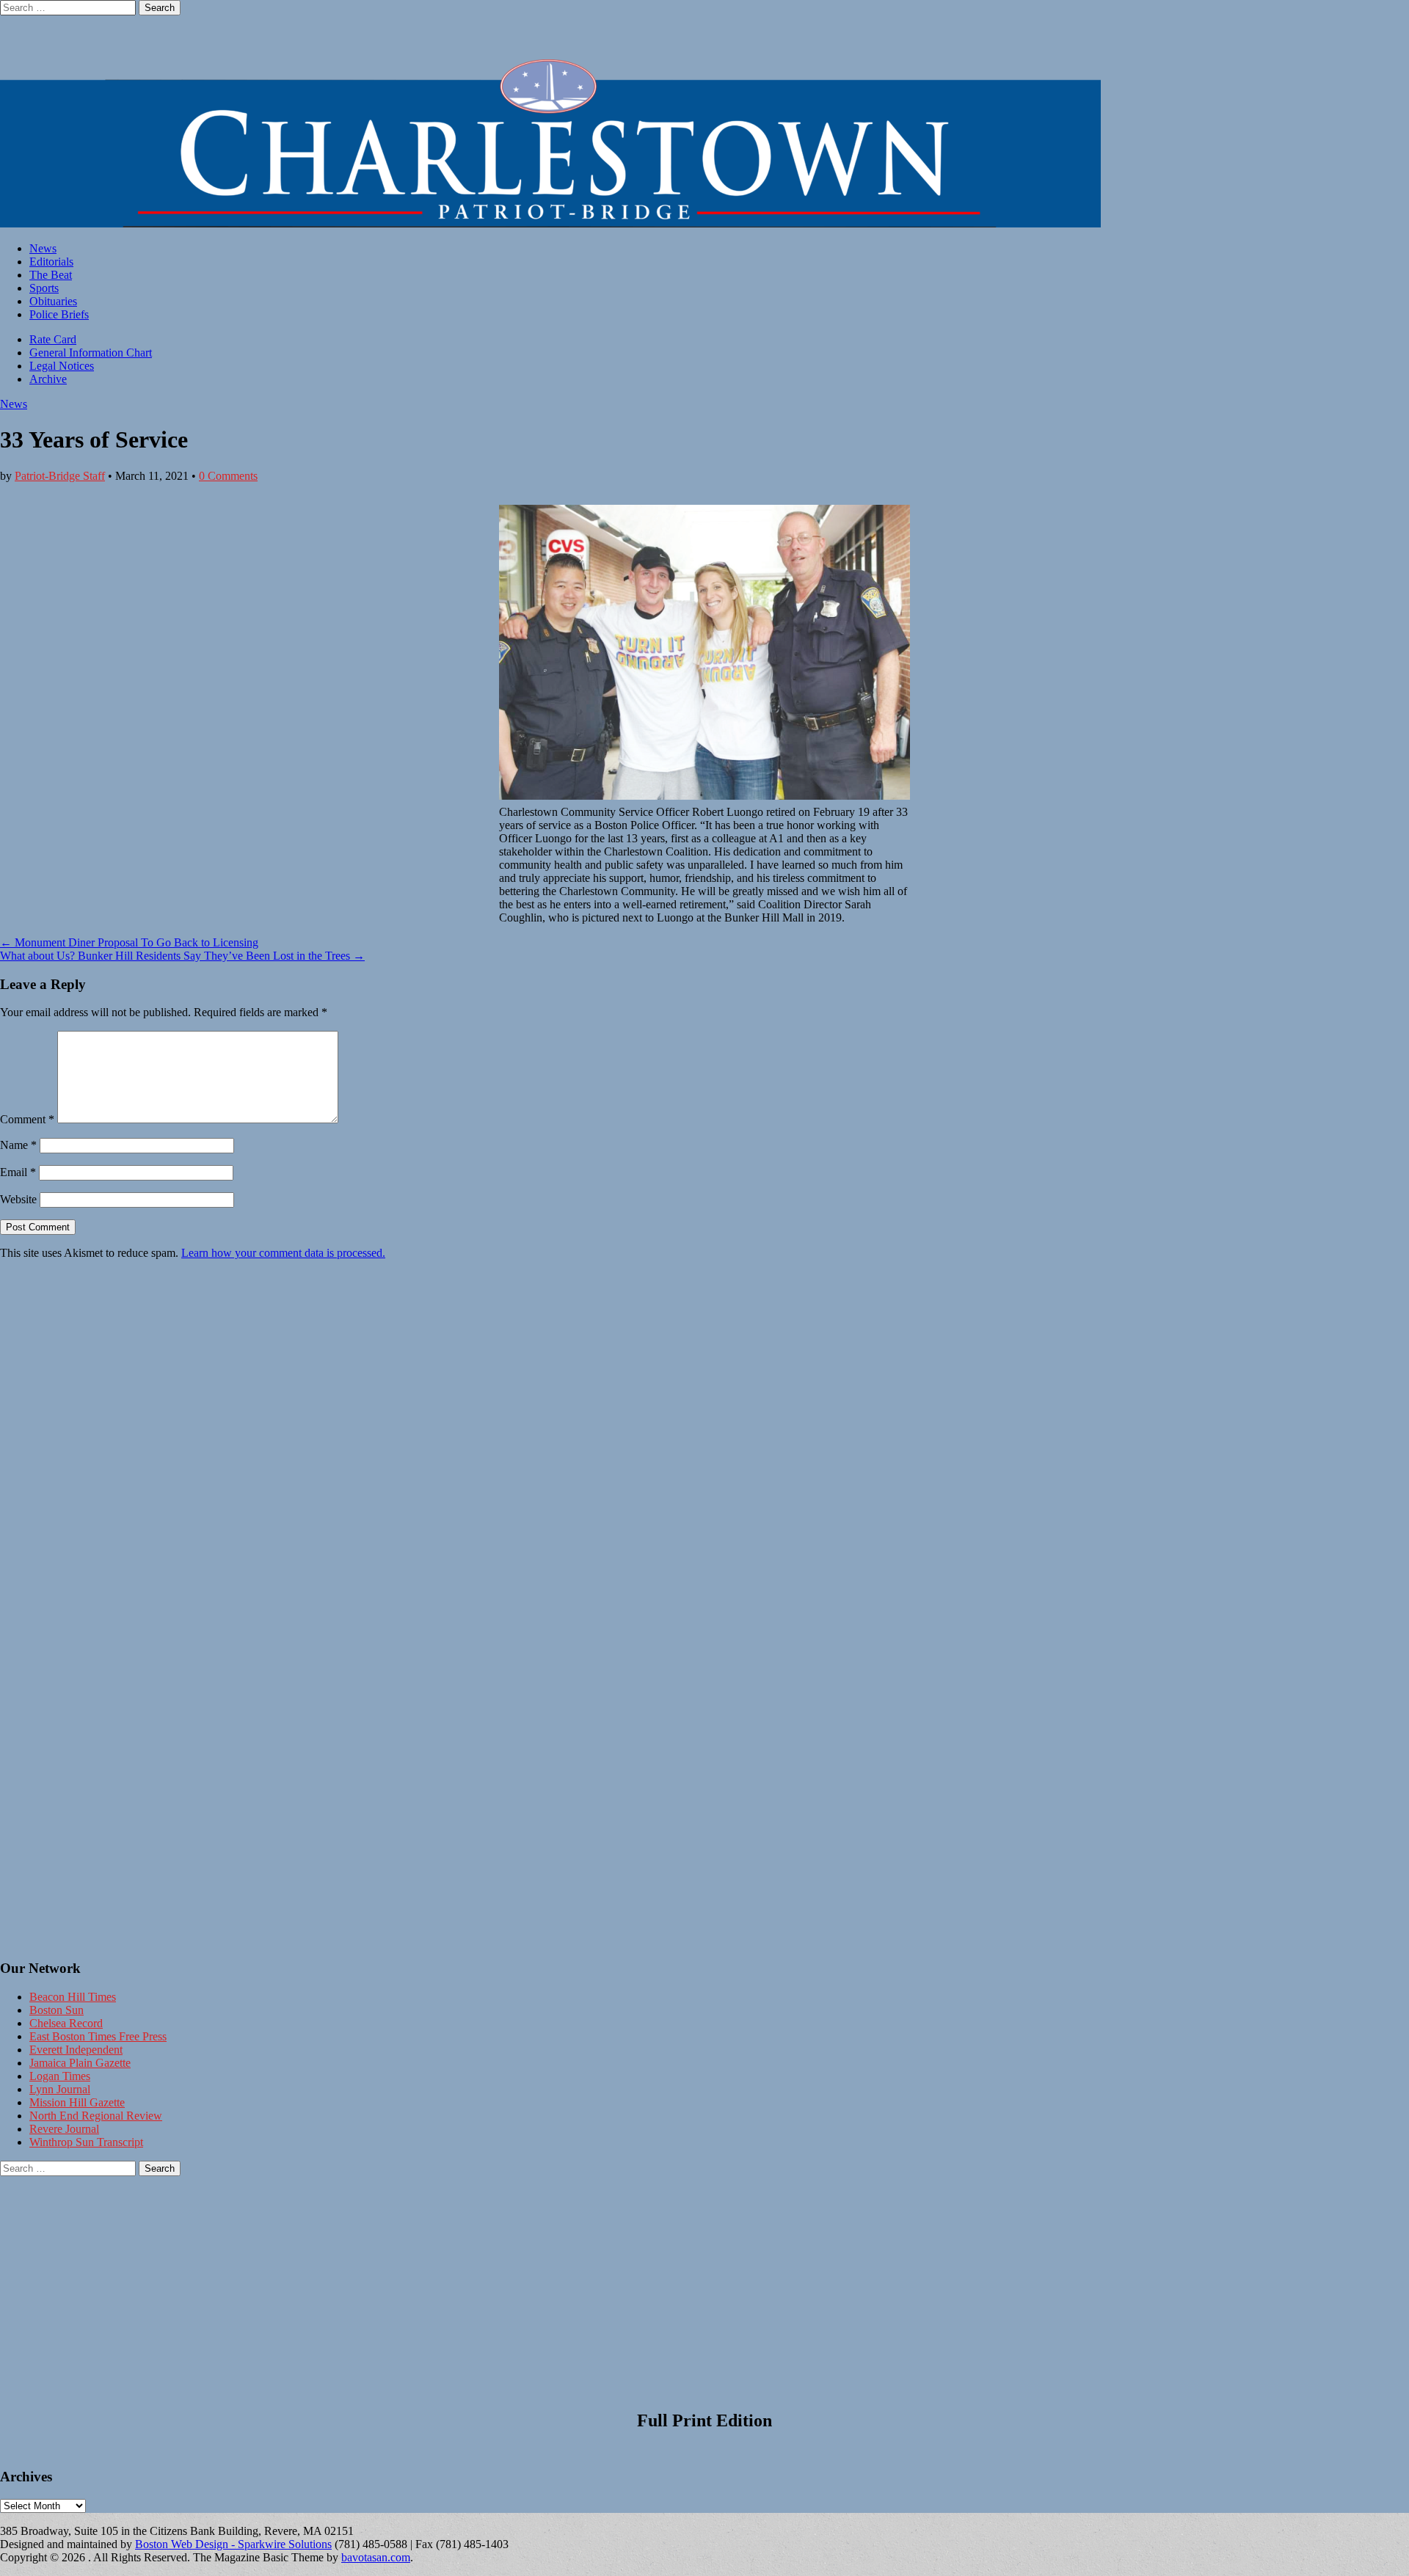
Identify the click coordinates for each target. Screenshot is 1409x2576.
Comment (27, 1119)
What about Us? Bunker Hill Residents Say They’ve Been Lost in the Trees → (182, 956)
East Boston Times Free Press (98, 2036)
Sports (44, 288)
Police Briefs (59, 314)
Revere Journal (64, 2129)
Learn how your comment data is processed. (283, 1253)
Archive (48, 379)
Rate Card (53, 339)
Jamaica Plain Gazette (80, 2063)
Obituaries (53, 301)
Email (18, 1172)
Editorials (51, 262)
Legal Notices (62, 366)
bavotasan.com (376, 2557)
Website (18, 1199)
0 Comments (228, 476)
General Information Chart (91, 353)
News (43, 248)
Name (18, 1145)
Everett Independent (76, 2050)
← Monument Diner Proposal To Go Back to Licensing (129, 942)
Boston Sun (57, 2010)
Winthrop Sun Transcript (86, 2142)
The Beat (51, 275)
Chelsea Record (66, 2023)
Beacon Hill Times (73, 1997)
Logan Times (60, 2076)
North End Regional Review (96, 2116)
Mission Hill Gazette (77, 2102)
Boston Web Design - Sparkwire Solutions (233, 2544)
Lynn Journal (60, 2089)
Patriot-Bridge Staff (60, 476)
